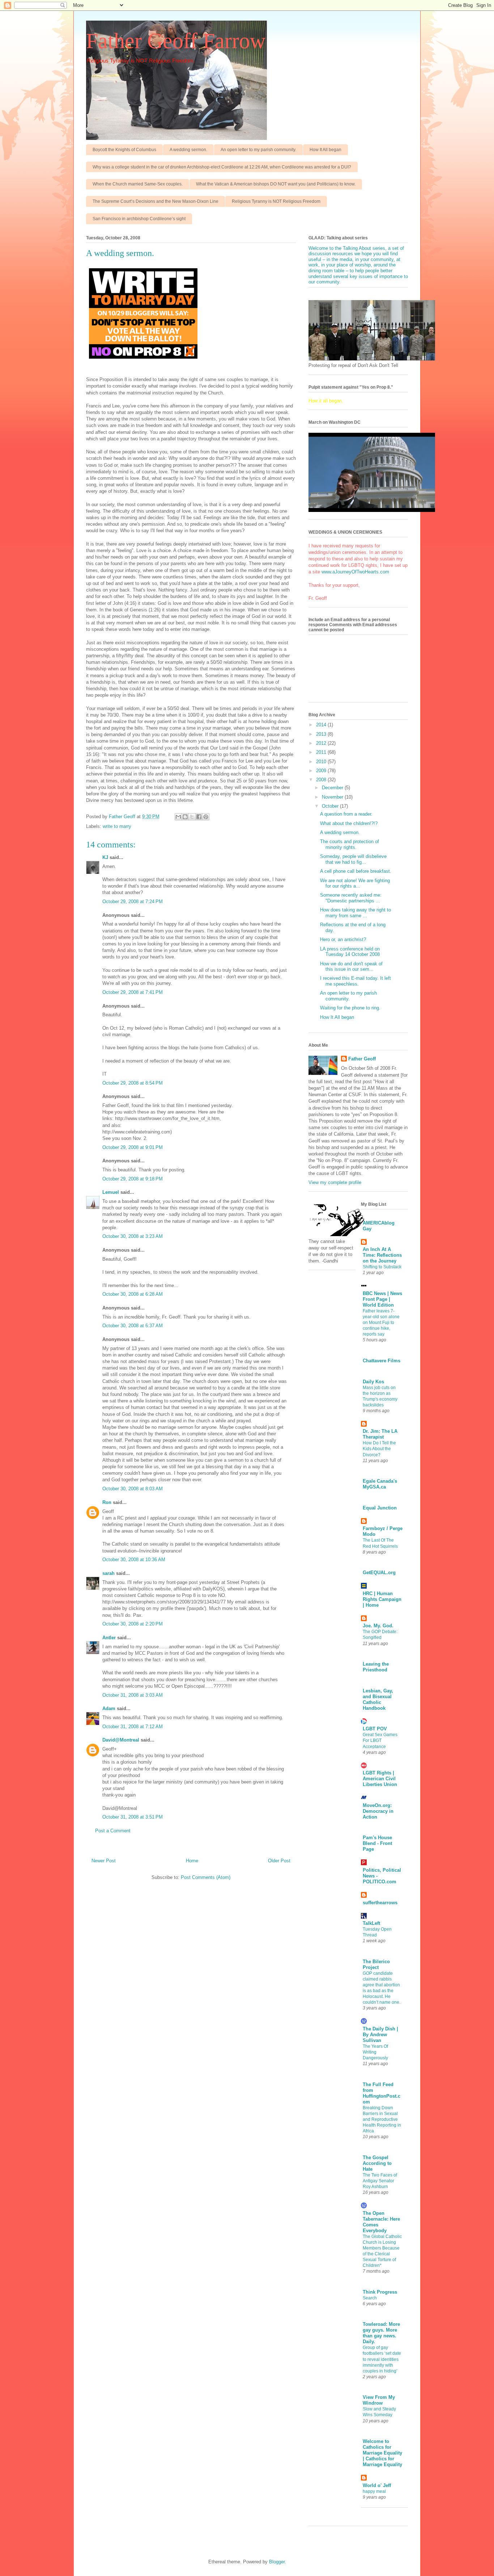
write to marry (117, 826)
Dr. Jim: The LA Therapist (380, 1434)
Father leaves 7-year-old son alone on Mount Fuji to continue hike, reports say (381, 1323)
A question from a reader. (346, 814)
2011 (322, 752)
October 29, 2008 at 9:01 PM (133, 1147)
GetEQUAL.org (379, 1573)
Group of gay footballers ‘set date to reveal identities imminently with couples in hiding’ (382, 2359)
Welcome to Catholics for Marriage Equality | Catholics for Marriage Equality (382, 2453)
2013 (322, 734)
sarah (108, 1573)
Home (192, 1861)
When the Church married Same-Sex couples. (138, 184)
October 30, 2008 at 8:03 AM (133, 1489)
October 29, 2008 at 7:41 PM (133, 992)
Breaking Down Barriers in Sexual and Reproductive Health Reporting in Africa (382, 2119)
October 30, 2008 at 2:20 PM (133, 1624)
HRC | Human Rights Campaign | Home (382, 1599)
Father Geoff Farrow (176, 41)
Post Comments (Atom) (206, 1877)
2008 (322, 780)
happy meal (374, 2491)
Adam (109, 1708)
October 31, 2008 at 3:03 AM (133, 1695)
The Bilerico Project (376, 1964)
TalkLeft (371, 1923)
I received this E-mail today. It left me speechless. (355, 981)
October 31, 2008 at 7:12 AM (133, 1727)
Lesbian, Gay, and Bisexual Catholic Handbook (378, 1699)
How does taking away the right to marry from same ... (355, 913)
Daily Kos (373, 1382)
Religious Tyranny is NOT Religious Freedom (276, 201)
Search (370, 2298)
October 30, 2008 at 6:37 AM (133, 1326)
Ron (107, 1502)
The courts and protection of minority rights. (350, 844)
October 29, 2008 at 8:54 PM (133, 1083)
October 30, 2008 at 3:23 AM (133, 1236)
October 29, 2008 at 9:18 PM (133, 1179)
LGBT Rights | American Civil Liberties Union (380, 1779)
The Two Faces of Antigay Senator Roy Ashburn (380, 2181)
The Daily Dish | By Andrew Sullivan (380, 2035)
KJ (105, 857)
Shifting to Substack (382, 1267)
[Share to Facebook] (199, 817)
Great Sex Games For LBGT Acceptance (380, 1740)
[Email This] (178, 817)
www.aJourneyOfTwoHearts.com (355, 572)
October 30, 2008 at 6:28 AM (133, 1294)
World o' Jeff (377, 2485)
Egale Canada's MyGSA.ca (380, 1484)
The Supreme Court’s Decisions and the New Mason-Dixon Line (156, 201)
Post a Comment (113, 1831)
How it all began (325, 401)
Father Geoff (362, 1059)
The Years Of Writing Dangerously (375, 2052)
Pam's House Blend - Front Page (377, 1843)
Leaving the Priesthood (376, 1667)
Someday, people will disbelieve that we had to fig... (353, 859)
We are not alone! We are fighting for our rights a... (355, 883)
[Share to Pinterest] (206, 817)
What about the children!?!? (349, 823)
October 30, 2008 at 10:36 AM (134, 1560)
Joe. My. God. (378, 1626)
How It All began (325, 150)
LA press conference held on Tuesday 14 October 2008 (350, 952)
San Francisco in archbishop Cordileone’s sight (139, 219)
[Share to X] (192, 817)
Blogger (277, 2562)
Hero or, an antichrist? (343, 939)
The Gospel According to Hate (377, 2163)
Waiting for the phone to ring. (350, 1008)
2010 (322, 762)
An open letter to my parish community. (258, 150)
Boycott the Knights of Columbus (124, 150)
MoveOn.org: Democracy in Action (378, 1811)
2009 (322, 771)
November (333, 797)
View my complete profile (335, 1182)
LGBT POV (375, 1729)
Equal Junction (380, 1508)
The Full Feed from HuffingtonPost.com (382, 2093)
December (333, 788)
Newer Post (104, 1861)
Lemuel (111, 1192)
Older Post (279, 1861)
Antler (109, 1638)
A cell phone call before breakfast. (356, 871)
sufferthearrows (380, 1903)
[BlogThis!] (185, 817)
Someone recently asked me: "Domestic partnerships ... (351, 898)
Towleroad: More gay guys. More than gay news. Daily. (381, 2333)
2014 (322, 725)
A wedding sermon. (188, 150)
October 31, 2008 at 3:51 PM (133, 1817)
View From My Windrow (379, 2400)
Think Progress (380, 2292)
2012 (322, 743)
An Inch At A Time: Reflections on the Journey (382, 1255)
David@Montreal (121, 1740)
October (331, 806)
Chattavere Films (382, 1361)
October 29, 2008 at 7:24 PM (133, 902)
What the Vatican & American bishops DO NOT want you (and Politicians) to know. (276, 184)
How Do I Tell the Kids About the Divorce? (379, 1449)
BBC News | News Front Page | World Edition (382, 1299)
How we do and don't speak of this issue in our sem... (351, 967)
